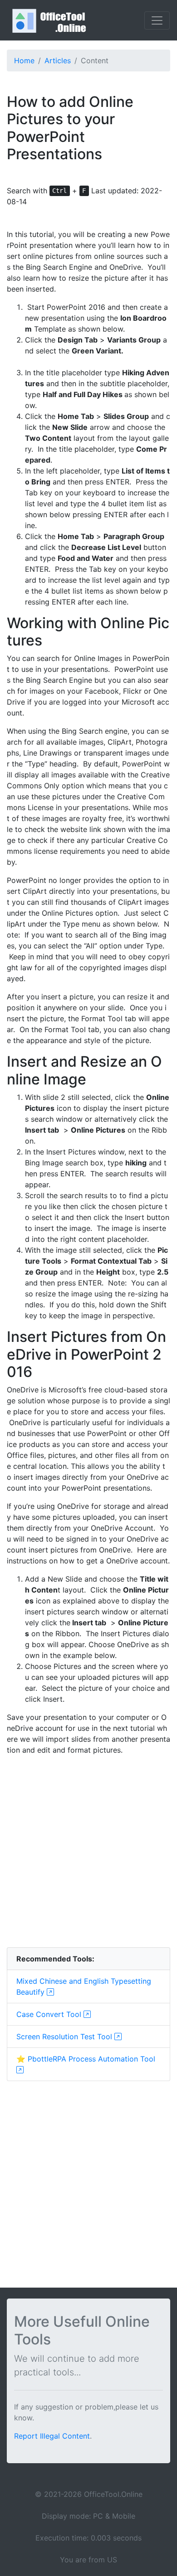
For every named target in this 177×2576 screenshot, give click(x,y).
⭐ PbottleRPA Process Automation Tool (86, 2059)
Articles (58, 60)
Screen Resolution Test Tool (65, 2037)
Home (24, 60)
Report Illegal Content (52, 2436)
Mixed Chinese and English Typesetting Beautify (84, 1986)
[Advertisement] (88, 1851)
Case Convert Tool (50, 2014)
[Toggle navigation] (157, 20)
